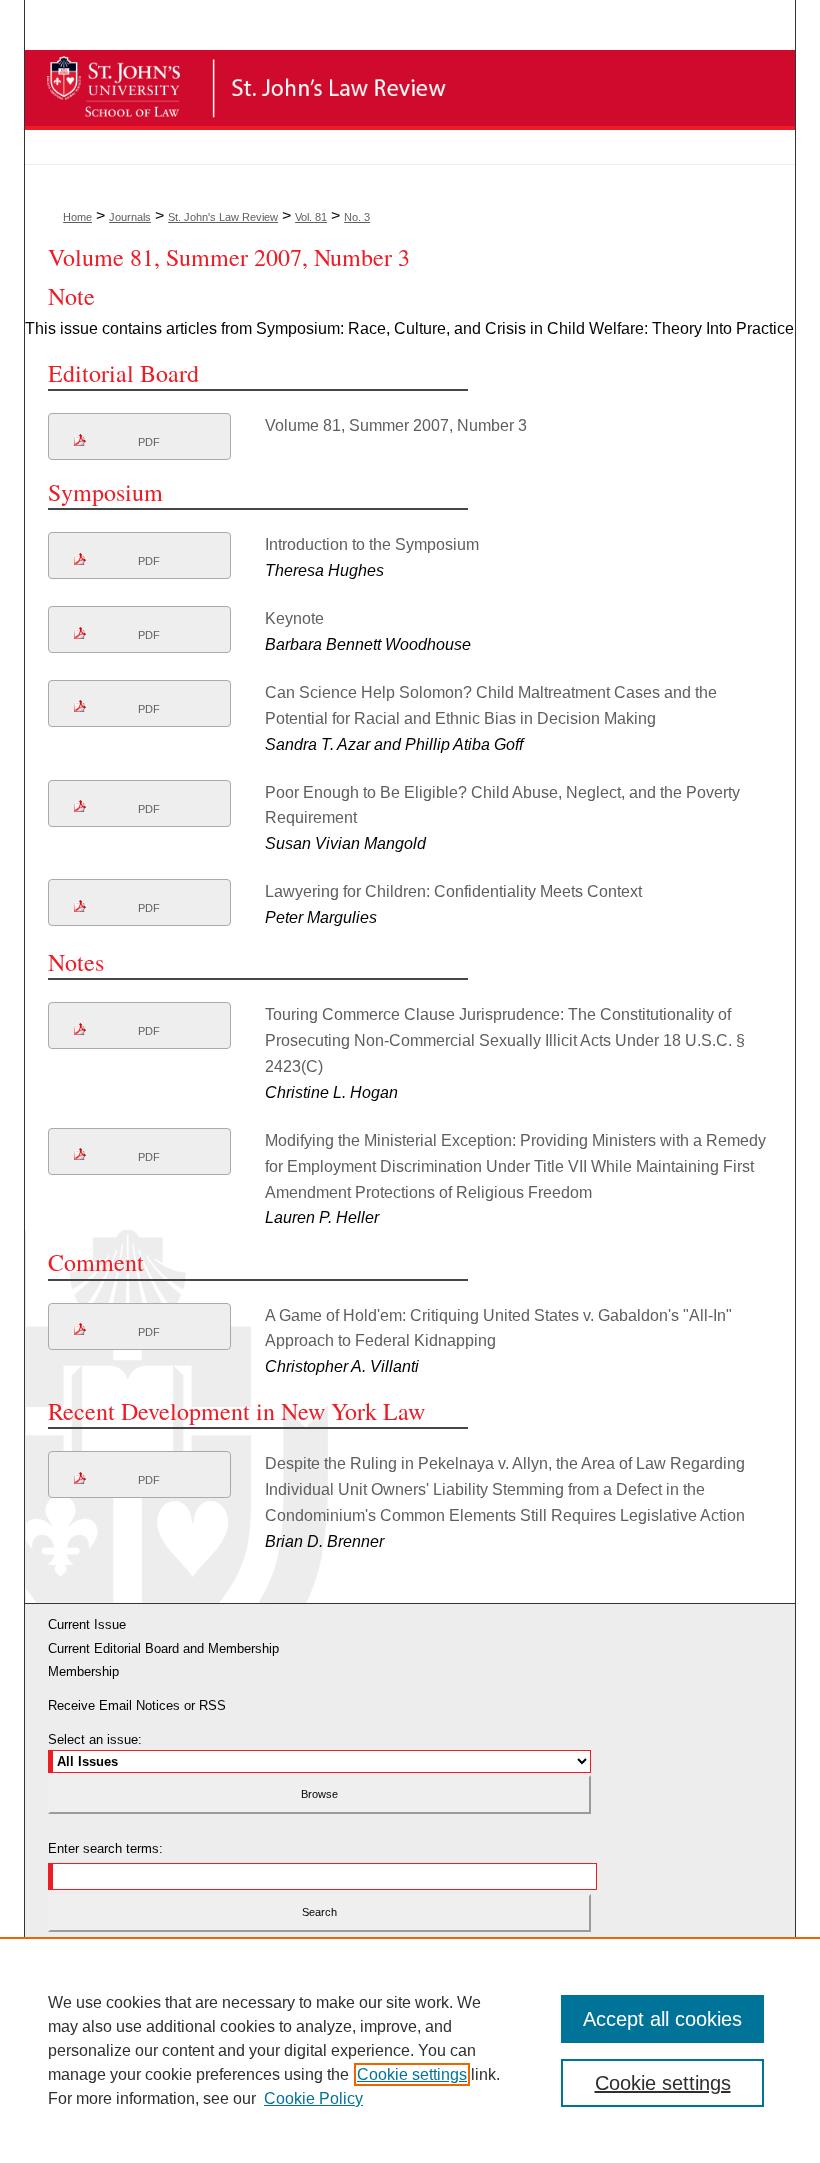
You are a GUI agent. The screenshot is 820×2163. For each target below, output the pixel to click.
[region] (410, 2050)
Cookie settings (412, 2074)
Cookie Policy (313, 2098)
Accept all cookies (662, 2019)
